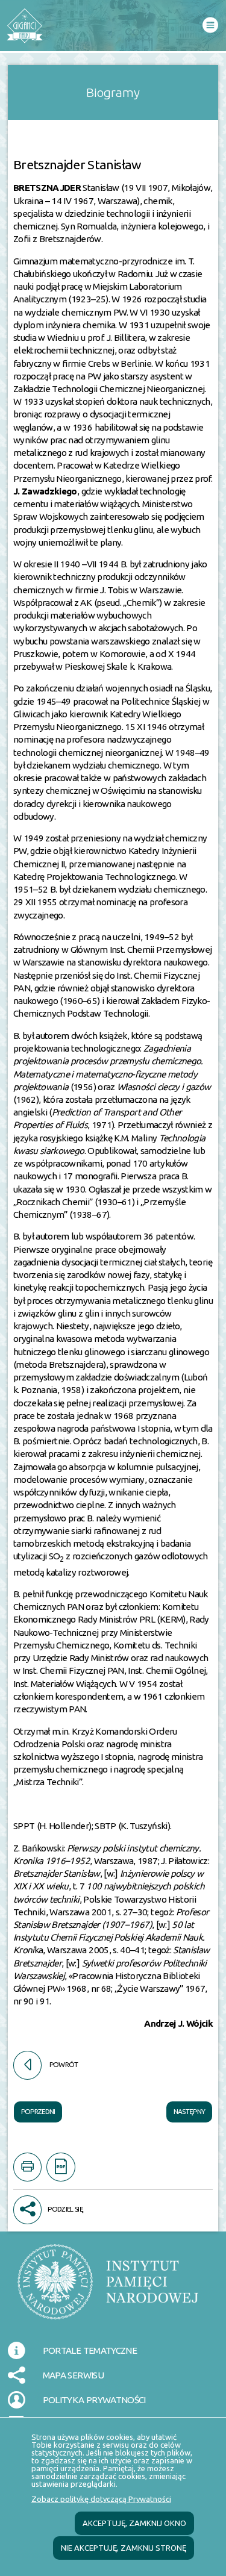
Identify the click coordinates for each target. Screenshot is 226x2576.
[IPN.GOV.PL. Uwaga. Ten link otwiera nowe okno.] (108, 2289)
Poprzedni (35, 2109)
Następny (186, 2109)
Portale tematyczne (90, 2350)
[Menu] (210, 26)
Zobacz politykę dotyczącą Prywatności (101, 2499)
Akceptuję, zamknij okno (134, 2523)
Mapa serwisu (73, 2375)
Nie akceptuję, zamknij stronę (124, 2548)
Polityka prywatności (94, 2400)
